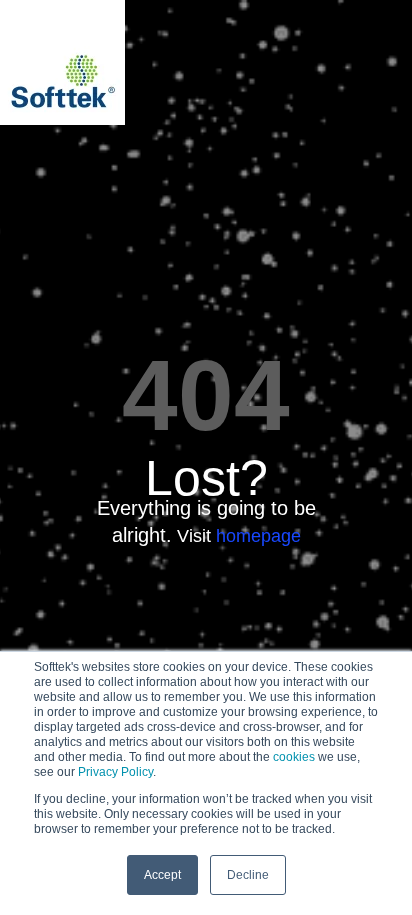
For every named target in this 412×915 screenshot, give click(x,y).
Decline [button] (248, 875)
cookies (294, 757)
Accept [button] (162, 875)
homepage (258, 536)
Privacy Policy (115, 772)
